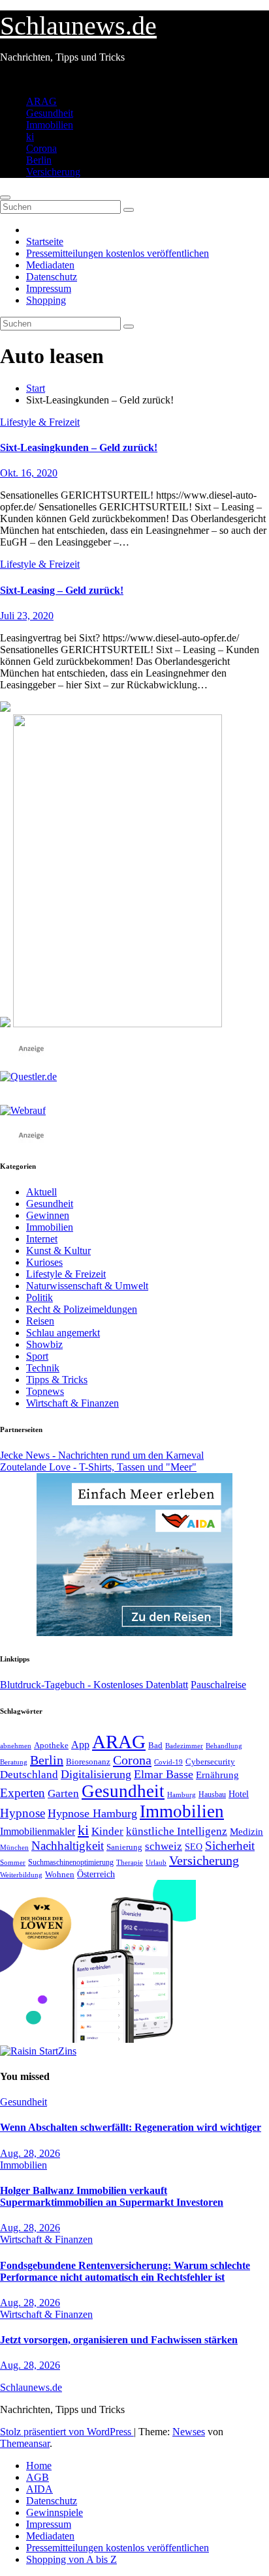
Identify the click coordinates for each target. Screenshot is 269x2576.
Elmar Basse (164, 1774)
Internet (42, 1239)
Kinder (107, 1831)
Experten (23, 1793)
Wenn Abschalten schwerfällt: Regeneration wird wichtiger (131, 2127)
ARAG (41, 101)
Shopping (46, 300)
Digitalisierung (96, 1774)
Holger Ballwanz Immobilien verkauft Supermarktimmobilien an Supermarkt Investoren (112, 2196)
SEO (194, 1847)
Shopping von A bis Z (71, 2559)
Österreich (96, 1874)
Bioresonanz (88, 1762)
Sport (37, 1356)
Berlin (39, 160)
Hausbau (212, 1794)
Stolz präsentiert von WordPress (67, 2432)
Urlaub (156, 1862)
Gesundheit (50, 113)
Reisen (40, 1321)
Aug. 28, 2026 (30, 2153)
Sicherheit (230, 1846)
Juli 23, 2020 (27, 616)
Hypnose (23, 1813)
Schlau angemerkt (63, 1333)
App (80, 1745)
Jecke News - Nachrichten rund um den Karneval (102, 1455)
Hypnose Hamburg (92, 1813)
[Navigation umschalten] (5, 198)
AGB (38, 2477)
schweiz (164, 1846)
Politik (40, 1297)
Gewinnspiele (55, 2512)
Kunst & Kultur (58, 1251)
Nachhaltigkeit (68, 1846)
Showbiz (44, 1344)
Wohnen (60, 1875)
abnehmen (16, 1746)
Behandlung (224, 1746)
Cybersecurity (210, 1762)
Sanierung (124, 1847)
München (14, 1848)
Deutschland (29, 1774)
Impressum (49, 288)
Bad (155, 1745)
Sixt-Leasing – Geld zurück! (62, 590)
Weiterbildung (21, 1875)
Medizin (246, 1831)
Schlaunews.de (78, 26)
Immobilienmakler (38, 1831)
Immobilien (50, 125)
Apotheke (51, 1746)
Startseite (45, 242)
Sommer (13, 1862)
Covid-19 (168, 1762)
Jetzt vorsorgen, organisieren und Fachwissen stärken (119, 2340)
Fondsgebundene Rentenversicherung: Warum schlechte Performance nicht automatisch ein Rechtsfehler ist (125, 2271)
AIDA (40, 2489)
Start (36, 388)
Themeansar (25, 2443)
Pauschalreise (218, 1685)
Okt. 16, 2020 (29, 473)
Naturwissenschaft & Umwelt (87, 1286)
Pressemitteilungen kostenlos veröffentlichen (118, 253)
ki (30, 137)
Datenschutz (52, 277)
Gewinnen (48, 1215)
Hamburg (182, 1795)
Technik (43, 1368)
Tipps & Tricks (57, 1380)
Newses (189, 2432)
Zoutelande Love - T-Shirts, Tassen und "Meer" (98, 1467)
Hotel (239, 1794)
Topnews (45, 1391)
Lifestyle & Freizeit (40, 422)
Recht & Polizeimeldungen (82, 1309)
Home (39, 2466)
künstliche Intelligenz (177, 1831)
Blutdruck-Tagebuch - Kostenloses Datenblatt (94, 1685)
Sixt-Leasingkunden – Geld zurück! (79, 447)
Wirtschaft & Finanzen (72, 1403)
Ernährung (217, 1775)
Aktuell (41, 1192)
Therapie (130, 1862)
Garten (63, 1793)
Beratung (14, 1762)
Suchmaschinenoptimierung (71, 1862)
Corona (41, 148)
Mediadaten (50, 265)
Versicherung (53, 172)
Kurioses (44, 1262)
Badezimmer (184, 1746)
